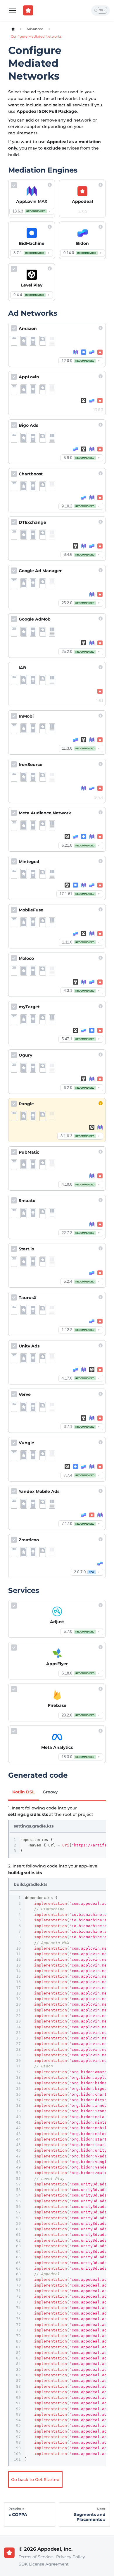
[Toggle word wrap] (90, 1839)
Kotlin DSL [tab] (23, 1792)
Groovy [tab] (50, 1792)
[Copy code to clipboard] (100, 1839)
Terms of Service (36, 2557)
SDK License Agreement (44, 2564)
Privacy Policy (71, 2557)
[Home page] (13, 29)
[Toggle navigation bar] (13, 10)
